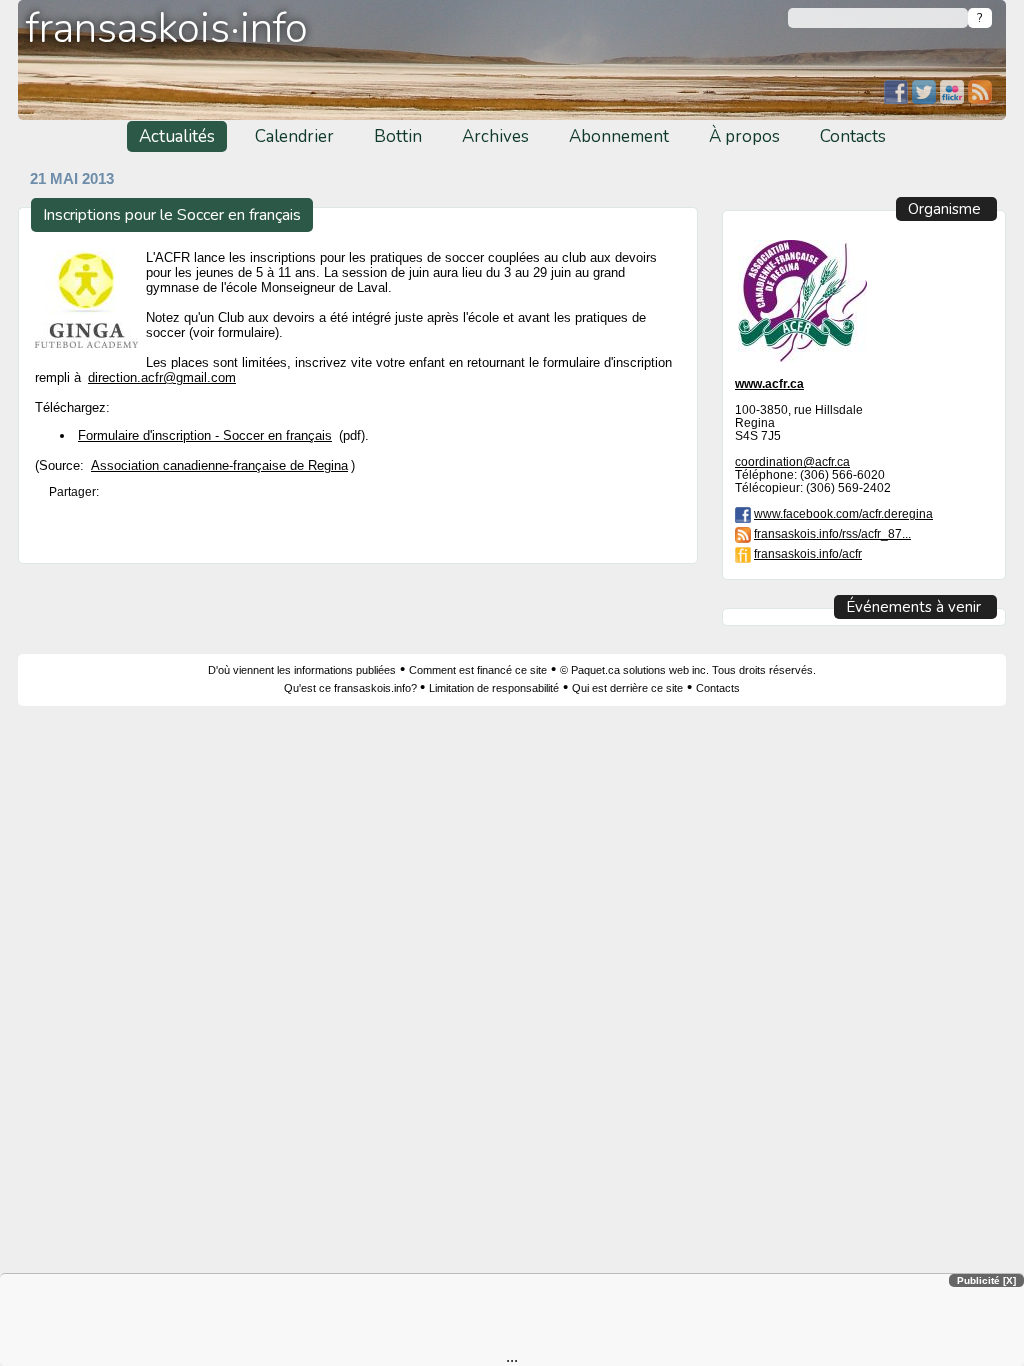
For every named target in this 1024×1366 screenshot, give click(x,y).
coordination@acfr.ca (792, 461)
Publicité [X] (986, 1280)
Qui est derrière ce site (627, 688)
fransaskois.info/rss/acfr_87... (832, 533)
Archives (495, 136)
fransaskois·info (167, 28)
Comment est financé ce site (478, 670)
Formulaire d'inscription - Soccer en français (205, 435)
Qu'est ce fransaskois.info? (352, 688)
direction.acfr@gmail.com (162, 377)
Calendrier (294, 136)
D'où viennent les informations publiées (302, 670)
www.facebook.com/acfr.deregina (843, 513)
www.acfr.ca (769, 383)
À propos (744, 136)
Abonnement (619, 136)
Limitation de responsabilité (494, 688)
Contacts (853, 136)
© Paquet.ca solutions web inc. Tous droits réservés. (688, 670)
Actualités (177, 136)
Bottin (398, 136)
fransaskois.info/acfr (808, 553)
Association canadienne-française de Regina (219, 466)
